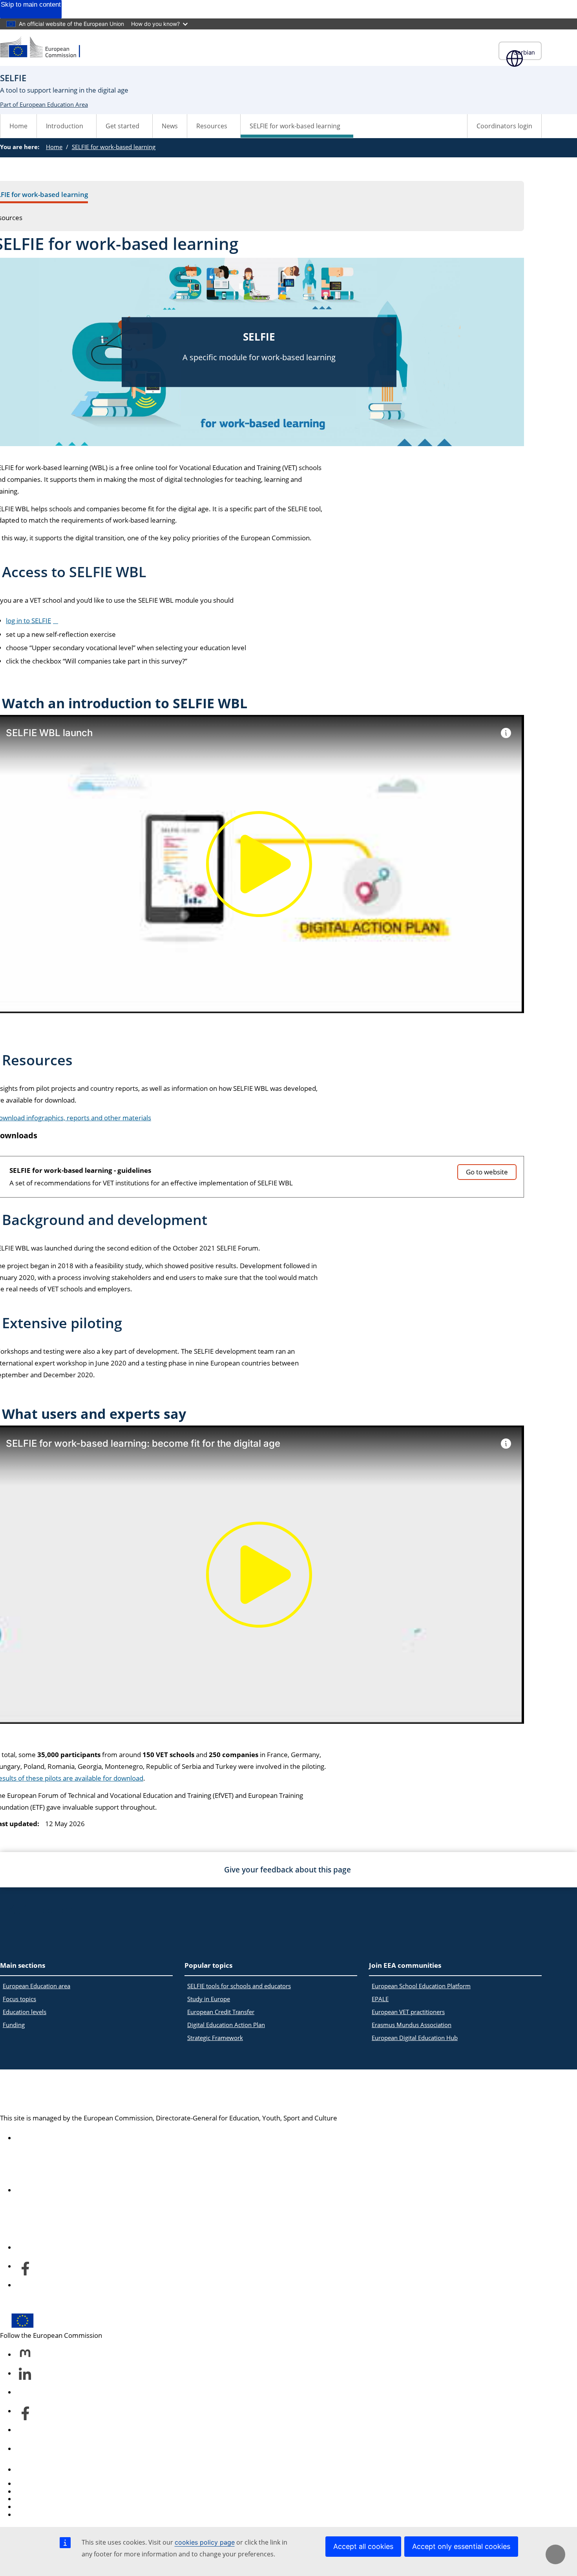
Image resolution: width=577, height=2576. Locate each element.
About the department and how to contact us (84, 2190)
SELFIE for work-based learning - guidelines (80, 1170)
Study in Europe (209, 1999)
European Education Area (87, 2092)
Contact (27, 2469)
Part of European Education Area (44, 104)
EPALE (380, 1999)
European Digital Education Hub (415, 2038)
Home (18, 126)
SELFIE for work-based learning (114, 147)
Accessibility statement (51, 2138)
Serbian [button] (524, 52)
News (170, 126)
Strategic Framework (215, 2038)
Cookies (28, 2499)
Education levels (25, 2012)
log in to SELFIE (28, 621)
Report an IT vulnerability (54, 2484)
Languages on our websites (57, 2491)
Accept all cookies (363, 2546)
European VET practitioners (408, 2012)
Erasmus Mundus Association (412, 2025)
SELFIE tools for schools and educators (239, 1986)
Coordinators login (504, 126)
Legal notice (34, 2515)
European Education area (37, 1986)
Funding (14, 2025)
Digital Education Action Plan (226, 2025)
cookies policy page (205, 2542)
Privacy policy (36, 2507)
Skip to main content (31, 5)
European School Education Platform (421, 1986)
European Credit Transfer (221, 2012)
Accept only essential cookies (461, 2546)
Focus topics (19, 1999)
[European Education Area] (45, 48)
